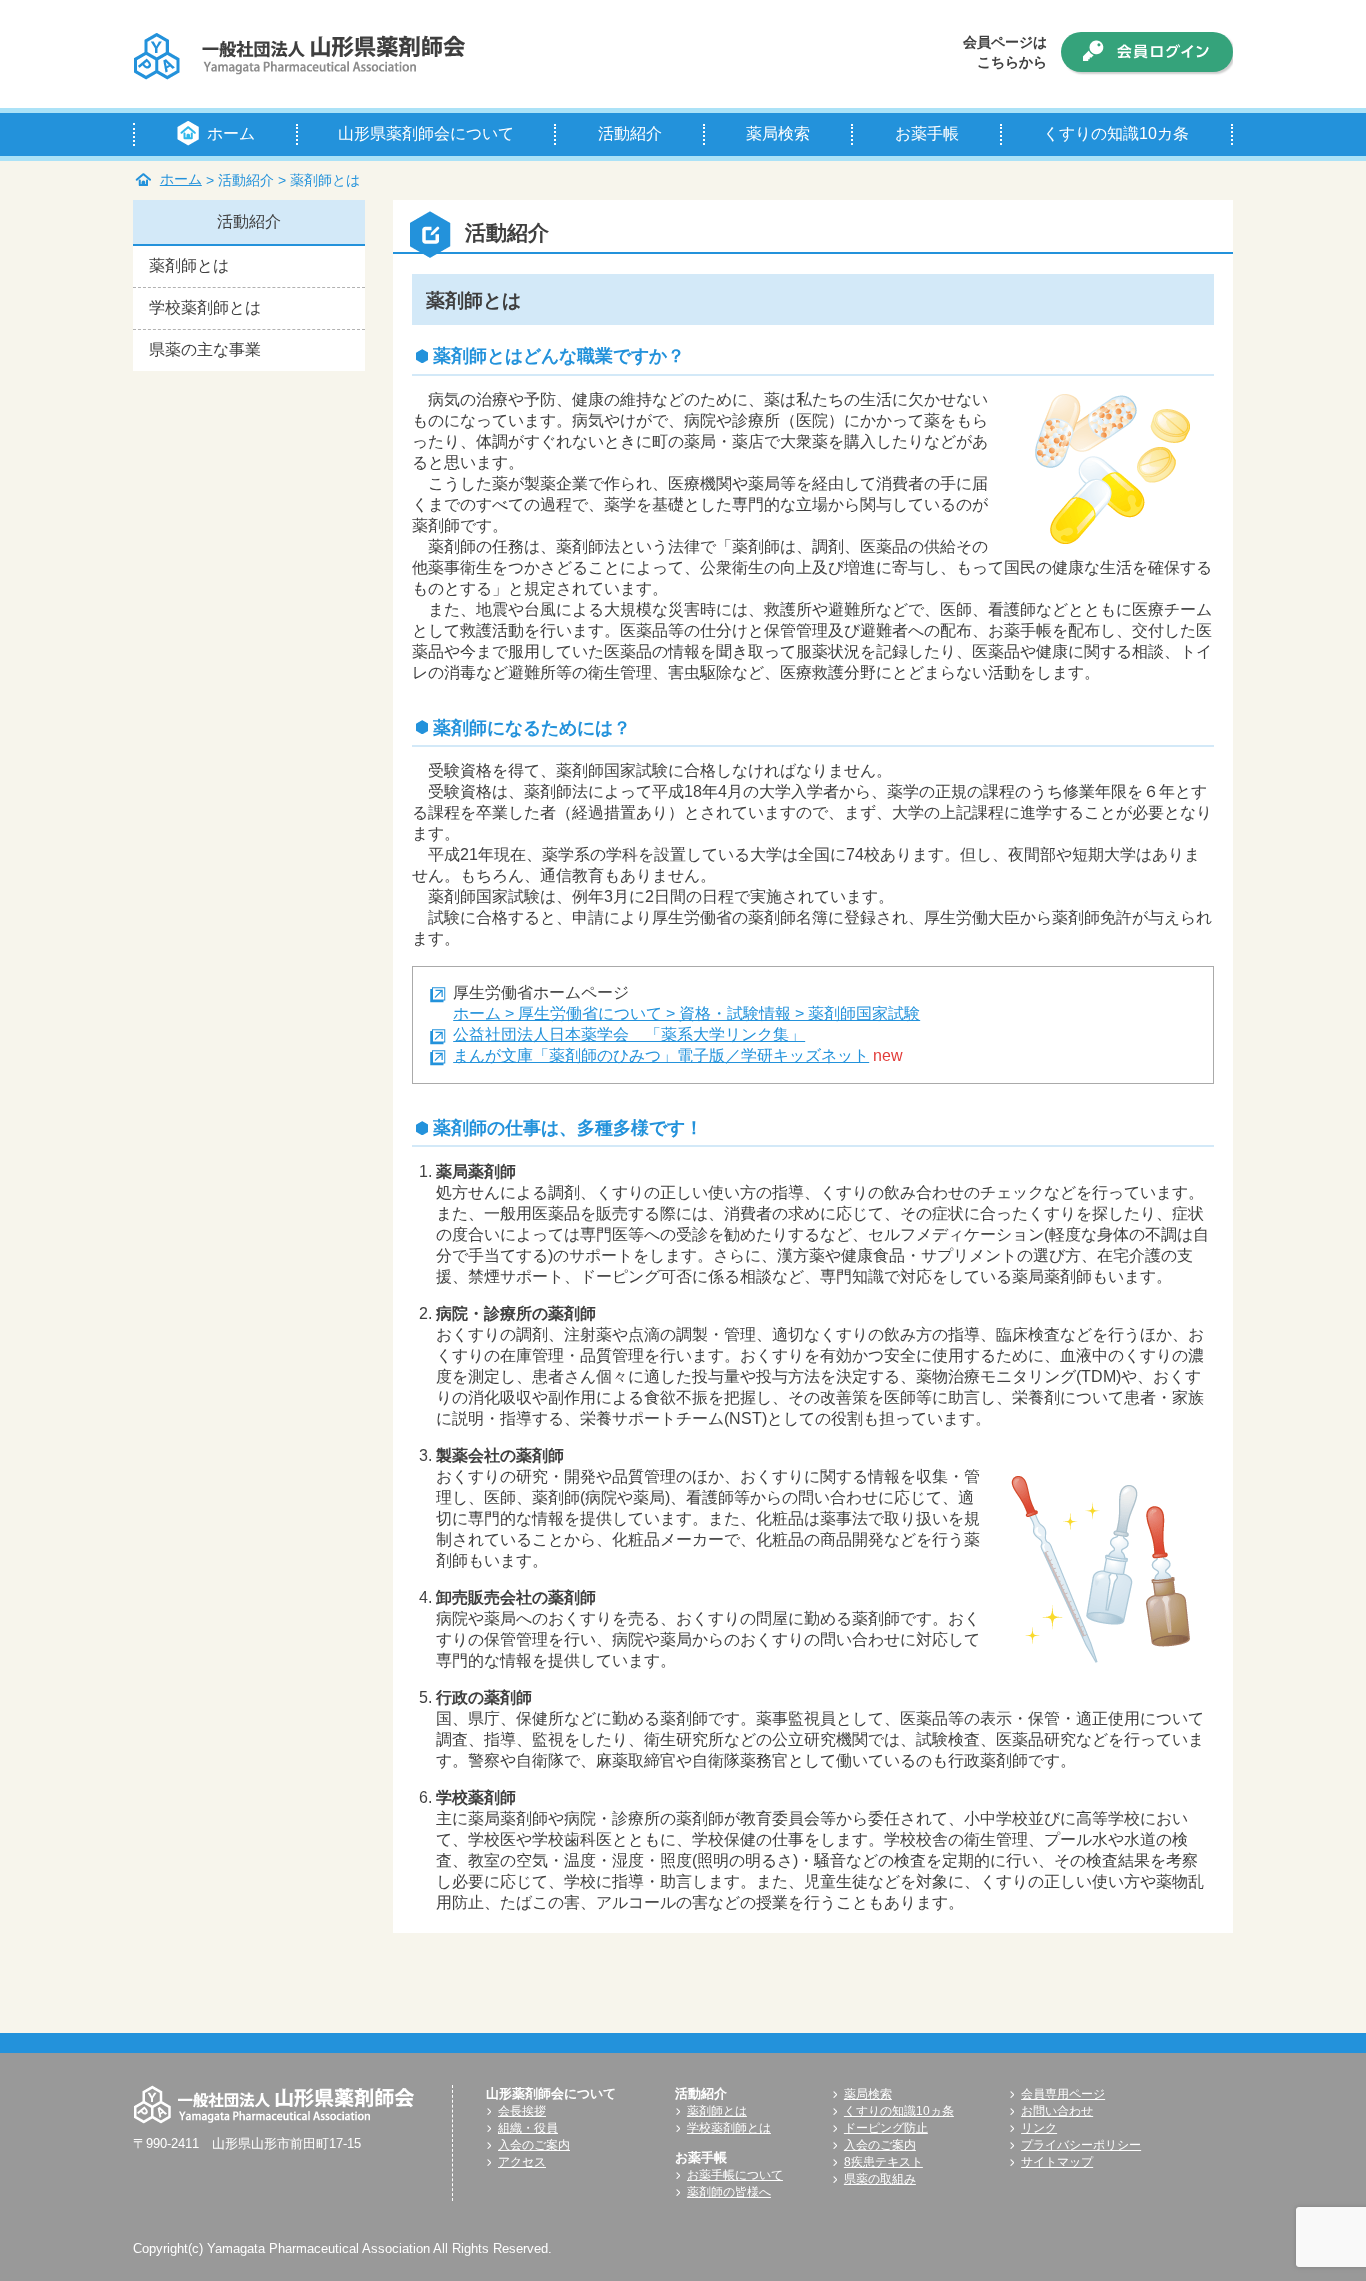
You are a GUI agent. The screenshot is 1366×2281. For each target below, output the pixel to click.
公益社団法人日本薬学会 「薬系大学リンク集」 (629, 1034)
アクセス (522, 2162)
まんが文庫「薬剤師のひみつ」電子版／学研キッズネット (661, 1055)
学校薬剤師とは (205, 307)
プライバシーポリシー (1081, 2145)
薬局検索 (868, 2094)
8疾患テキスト (883, 2162)
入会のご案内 (534, 2145)
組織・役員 (528, 2128)
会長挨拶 (522, 2111)
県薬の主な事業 (205, 349)
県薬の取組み (880, 2179)
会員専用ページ (1063, 2094)
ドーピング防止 (886, 2128)
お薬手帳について (735, 2175)
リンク (1039, 2128)
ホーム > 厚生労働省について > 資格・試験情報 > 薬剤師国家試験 (686, 1013)
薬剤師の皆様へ (729, 2192)
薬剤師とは (189, 265)
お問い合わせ (1057, 2111)
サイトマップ (1057, 2162)
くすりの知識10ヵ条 (899, 2111)
